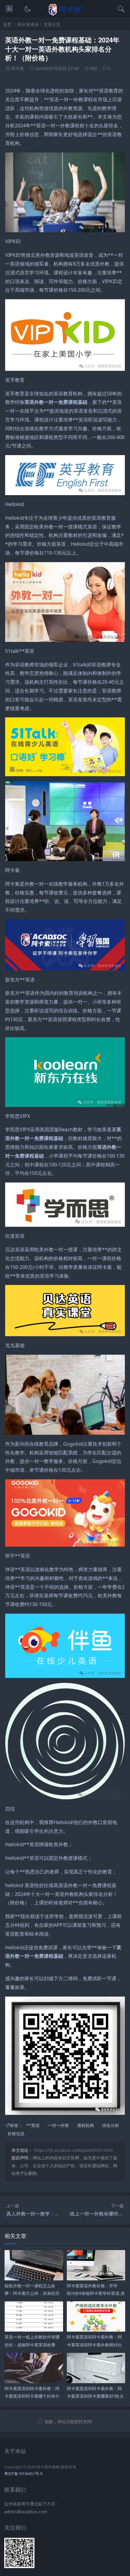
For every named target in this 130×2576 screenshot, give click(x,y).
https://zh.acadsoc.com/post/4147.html (73, 2150)
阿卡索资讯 (28, 24)
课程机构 (86, 2125)
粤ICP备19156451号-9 (23, 2474)
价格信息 (16, 2133)
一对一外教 (58, 2125)
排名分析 (111, 2125)
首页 (7, 24)
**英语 (33, 2125)
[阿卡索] (65, 14)
